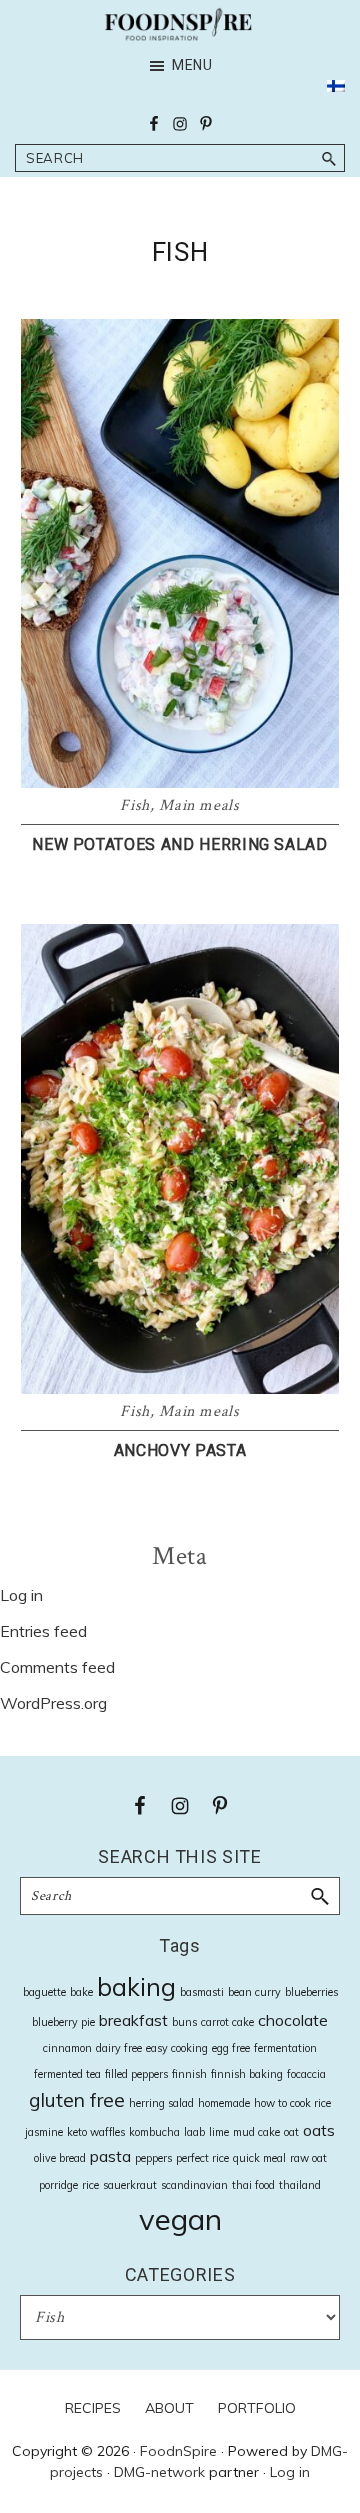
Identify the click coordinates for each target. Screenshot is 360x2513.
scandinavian (194, 2185)
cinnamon (67, 2048)
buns (184, 2022)
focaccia (306, 2074)
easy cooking (177, 2048)
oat (291, 2132)
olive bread (60, 2158)
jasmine (44, 2132)
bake (81, 1992)
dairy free (119, 2048)
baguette (44, 1992)
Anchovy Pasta (180, 1450)
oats (319, 2130)
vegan (180, 2219)
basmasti (202, 1992)
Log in (21, 1595)
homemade (224, 2103)
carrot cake (227, 2022)
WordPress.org (53, 1703)
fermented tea (67, 2074)
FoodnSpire (178, 2451)
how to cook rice (292, 2103)
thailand (300, 2185)
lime (219, 2132)
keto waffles (96, 2132)
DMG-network (159, 2472)
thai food (253, 2185)
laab (194, 2132)
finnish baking (247, 2074)
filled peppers (136, 2074)
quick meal (259, 2158)
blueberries (311, 1992)
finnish (189, 2074)
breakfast (133, 2020)
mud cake (256, 2132)
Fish (135, 805)
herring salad (161, 2103)
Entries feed (43, 1631)
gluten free (77, 2100)
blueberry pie (63, 2022)
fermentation (285, 2048)
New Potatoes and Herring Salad (180, 844)
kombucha (154, 2132)
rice (90, 2185)
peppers (153, 2158)
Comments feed (57, 1667)
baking (136, 1986)
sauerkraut (130, 2185)
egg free (231, 2048)
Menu (192, 65)
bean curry (254, 1992)
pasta (110, 2156)
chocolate (293, 2020)
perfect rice (202, 2158)
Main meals (199, 805)
